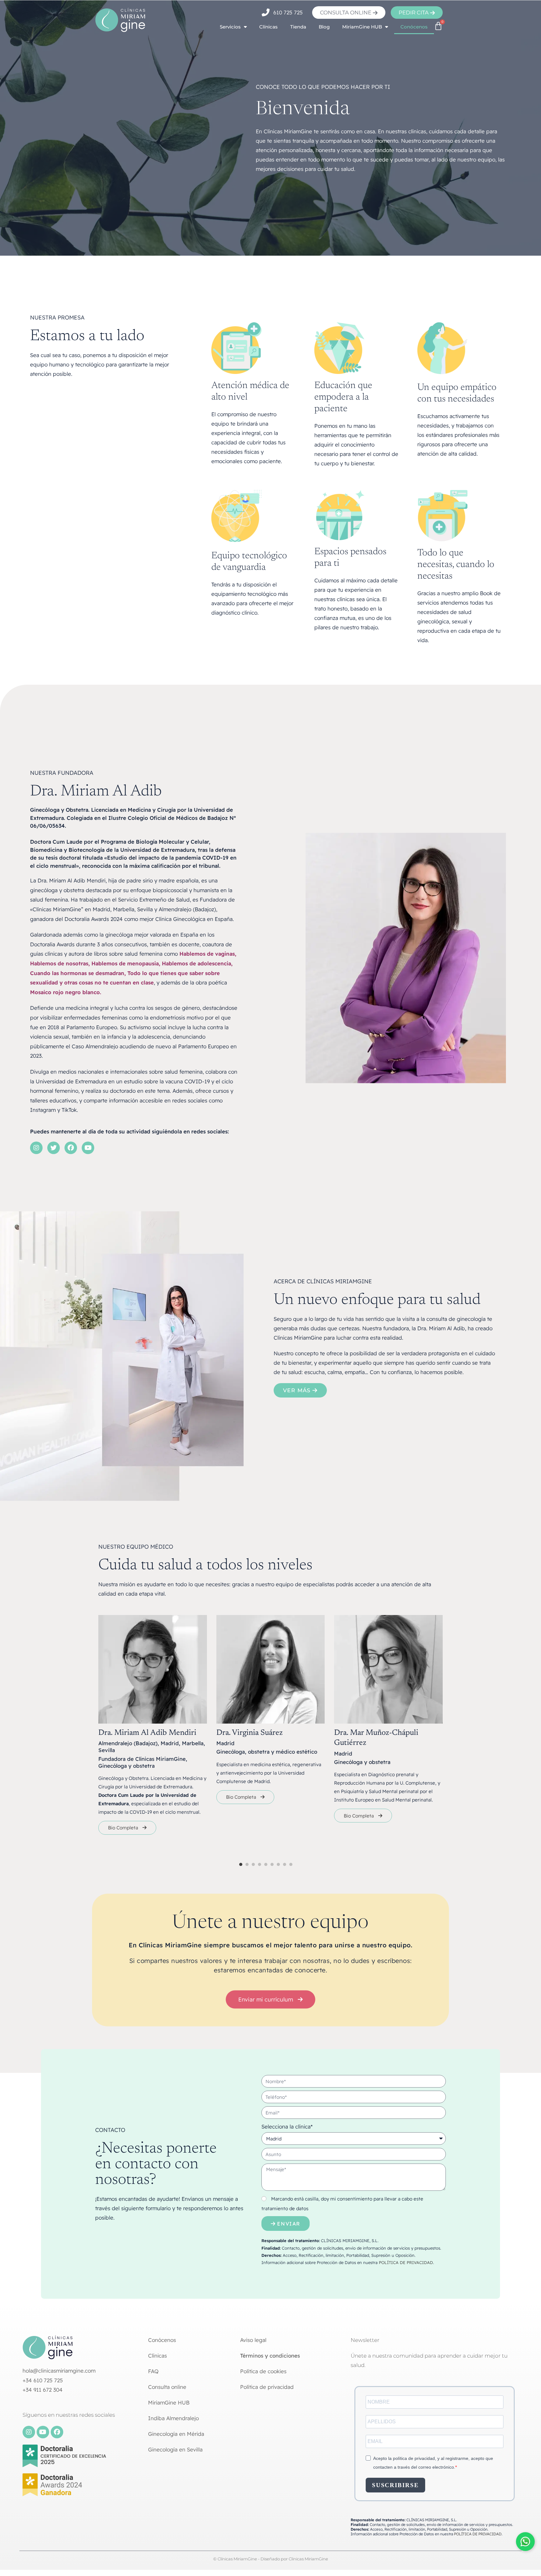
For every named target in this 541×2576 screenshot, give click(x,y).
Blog (324, 27)
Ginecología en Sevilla (175, 2449)
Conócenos (414, 27)
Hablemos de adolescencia (196, 963)
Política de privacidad (267, 2387)
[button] (241, 1864)
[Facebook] (71, 1148)
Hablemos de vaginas (207, 954)
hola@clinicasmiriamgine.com (59, 2371)
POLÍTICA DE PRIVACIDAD (406, 2262)
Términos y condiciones (270, 2356)
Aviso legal (253, 2340)
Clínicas (268, 27)
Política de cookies (263, 2371)
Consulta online (167, 2387)
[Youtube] (88, 1148)
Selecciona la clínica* (287, 2126)
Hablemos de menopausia (125, 963)
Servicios (230, 27)
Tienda (298, 27)
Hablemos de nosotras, (60, 963)
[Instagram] (36, 1148)
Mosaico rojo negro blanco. (66, 992)
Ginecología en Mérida (176, 2434)
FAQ (153, 2371)
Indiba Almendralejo (173, 2418)
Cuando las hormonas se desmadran (77, 973)
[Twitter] (54, 1148)
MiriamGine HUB (362, 27)
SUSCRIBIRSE (395, 2485)
